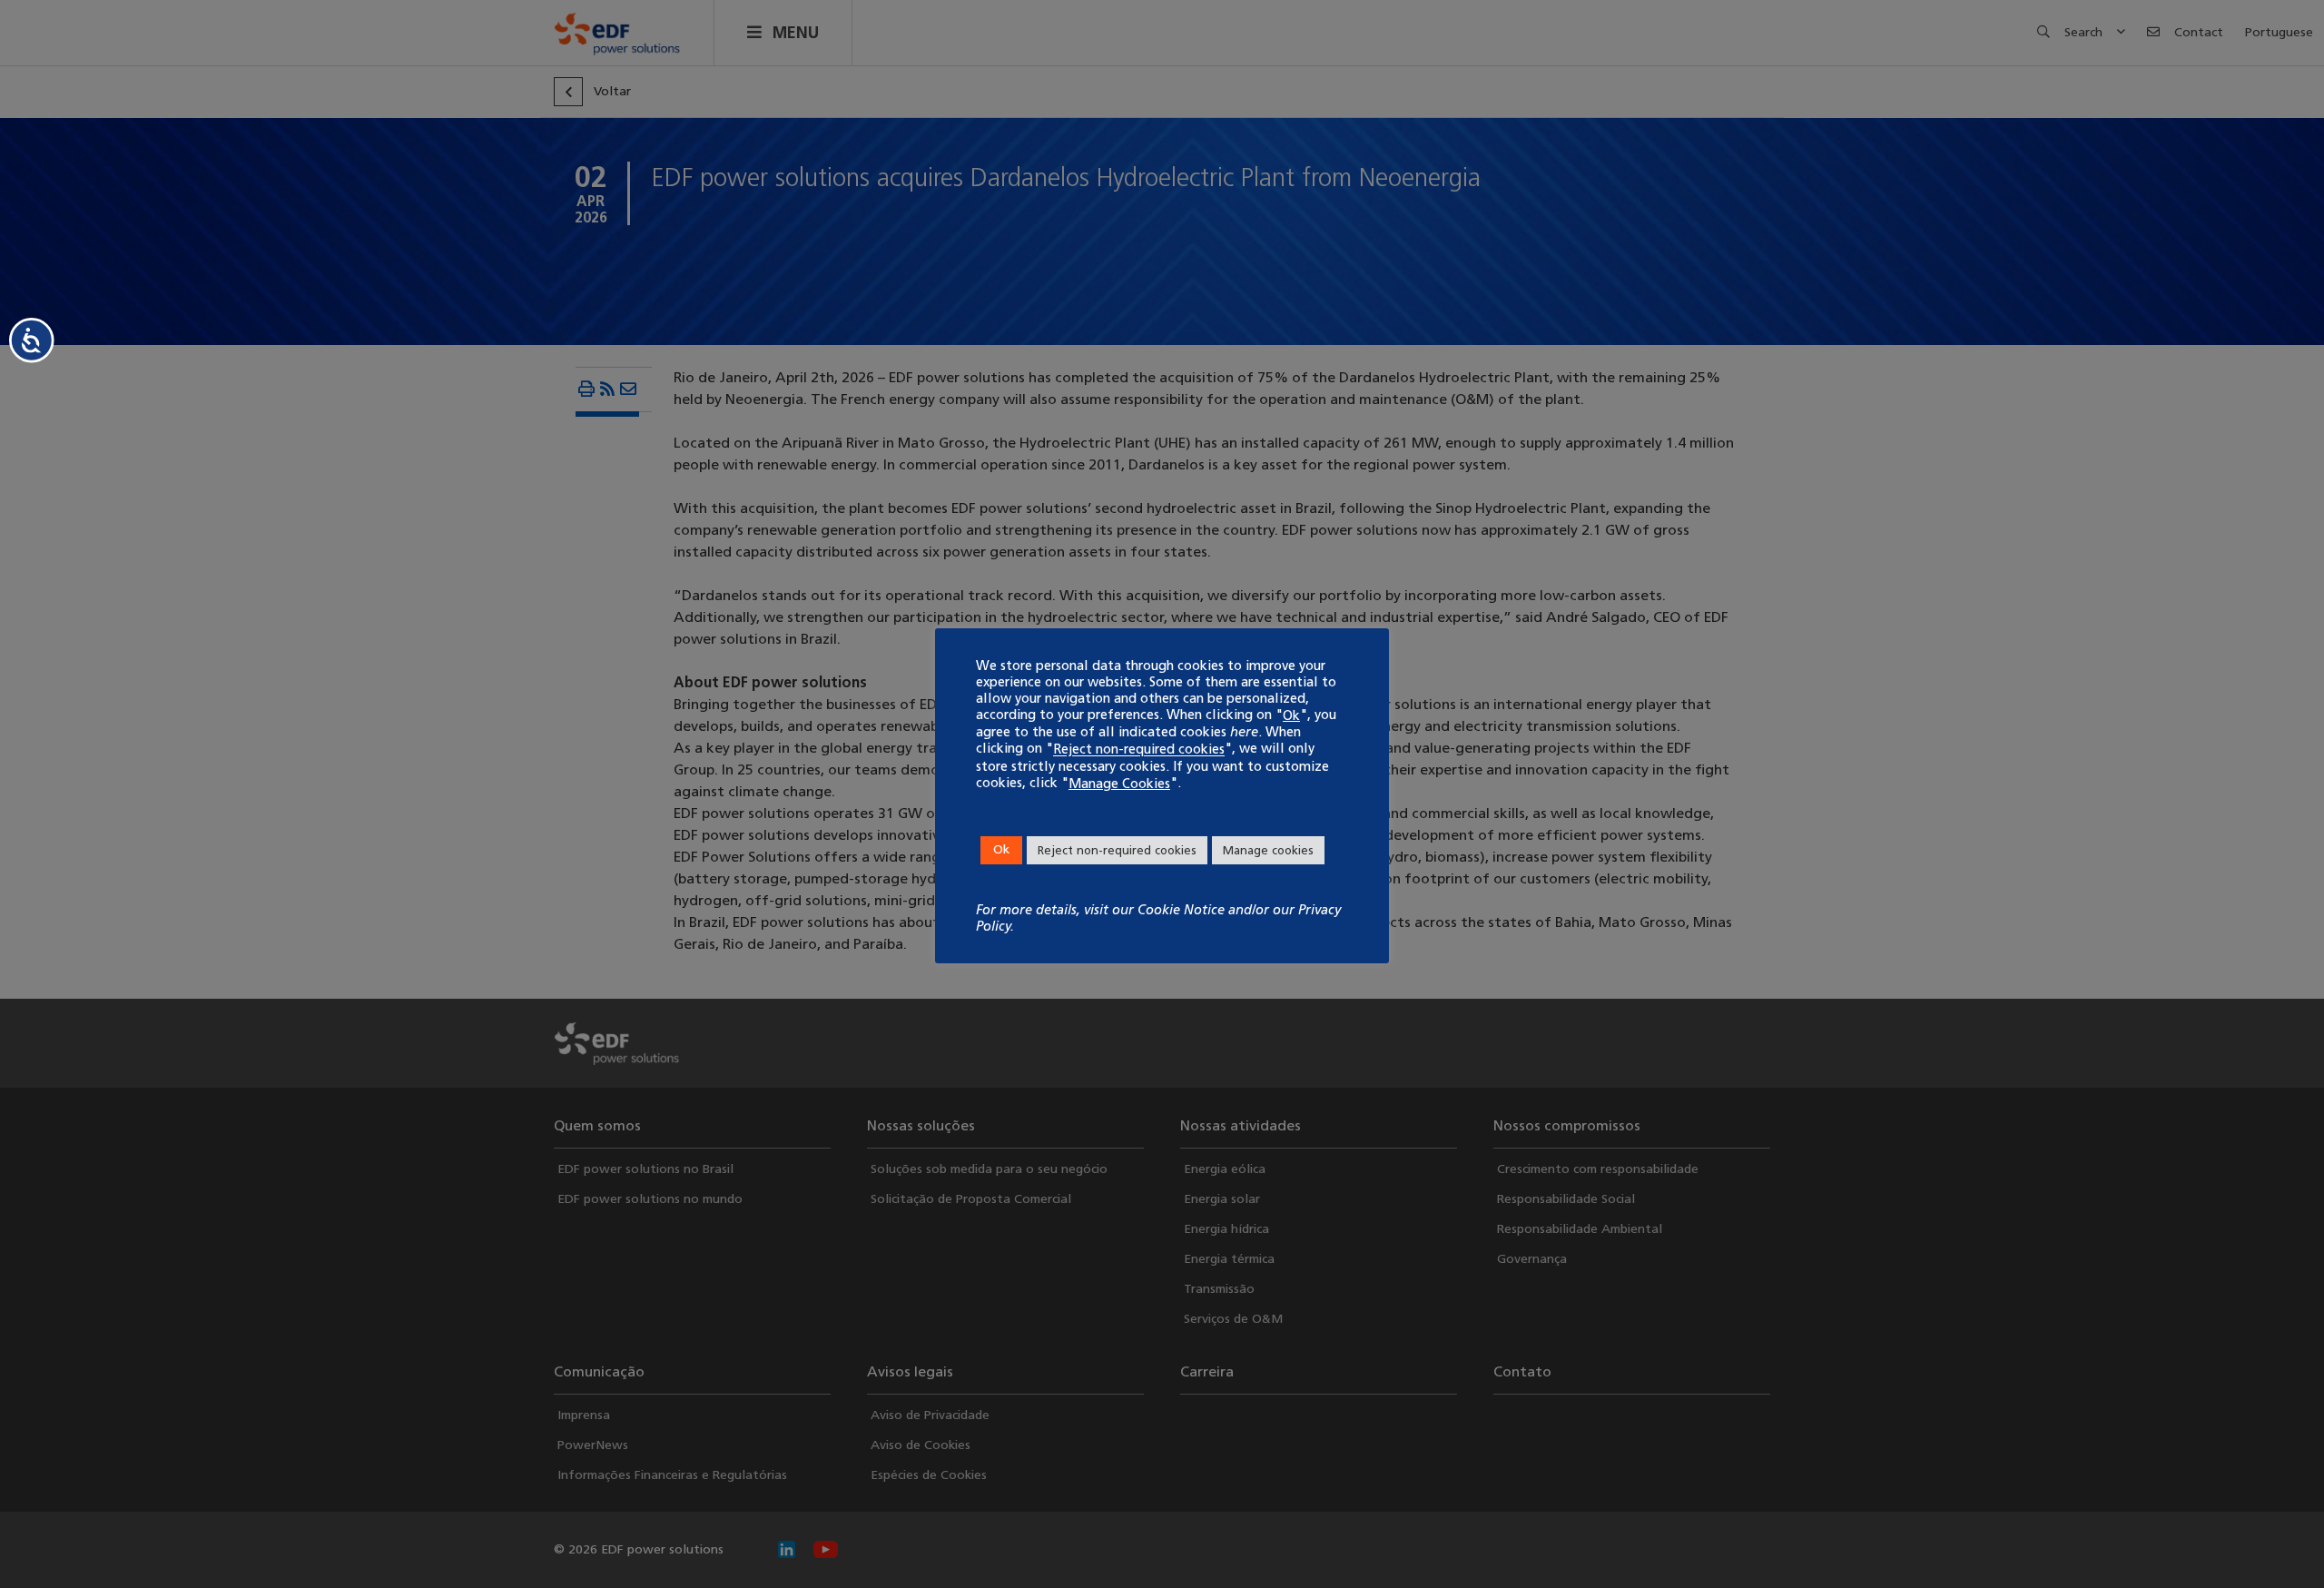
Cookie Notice (1181, 910)
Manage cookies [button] (1268, 850)
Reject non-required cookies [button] (1117, 850)
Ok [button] (1001, 849)
